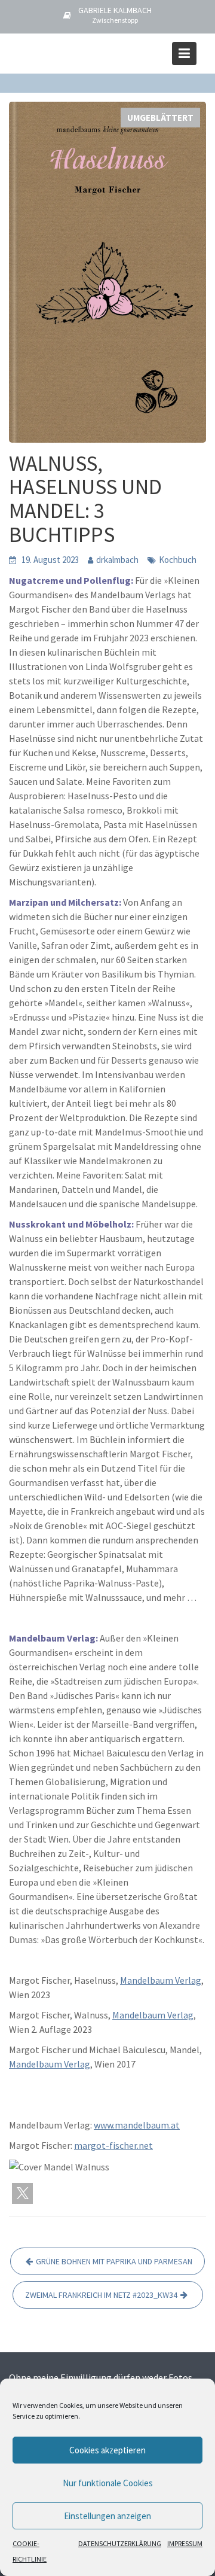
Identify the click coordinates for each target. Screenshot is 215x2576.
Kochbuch (178, 560)
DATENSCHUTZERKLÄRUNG (120, 2543)
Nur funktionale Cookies (108, 2483)
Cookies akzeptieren (107, 2450)
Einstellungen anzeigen (107, 2516)
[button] (22, 2193)
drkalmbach (117, 560)
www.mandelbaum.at (137, 2125)
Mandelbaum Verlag (161, 1980)
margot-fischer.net (113, 2145)
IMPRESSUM (185, 2543)
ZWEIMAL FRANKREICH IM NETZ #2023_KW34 (101, 2295)
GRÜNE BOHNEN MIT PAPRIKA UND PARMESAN (114, 2261)
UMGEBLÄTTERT (160, 118)
